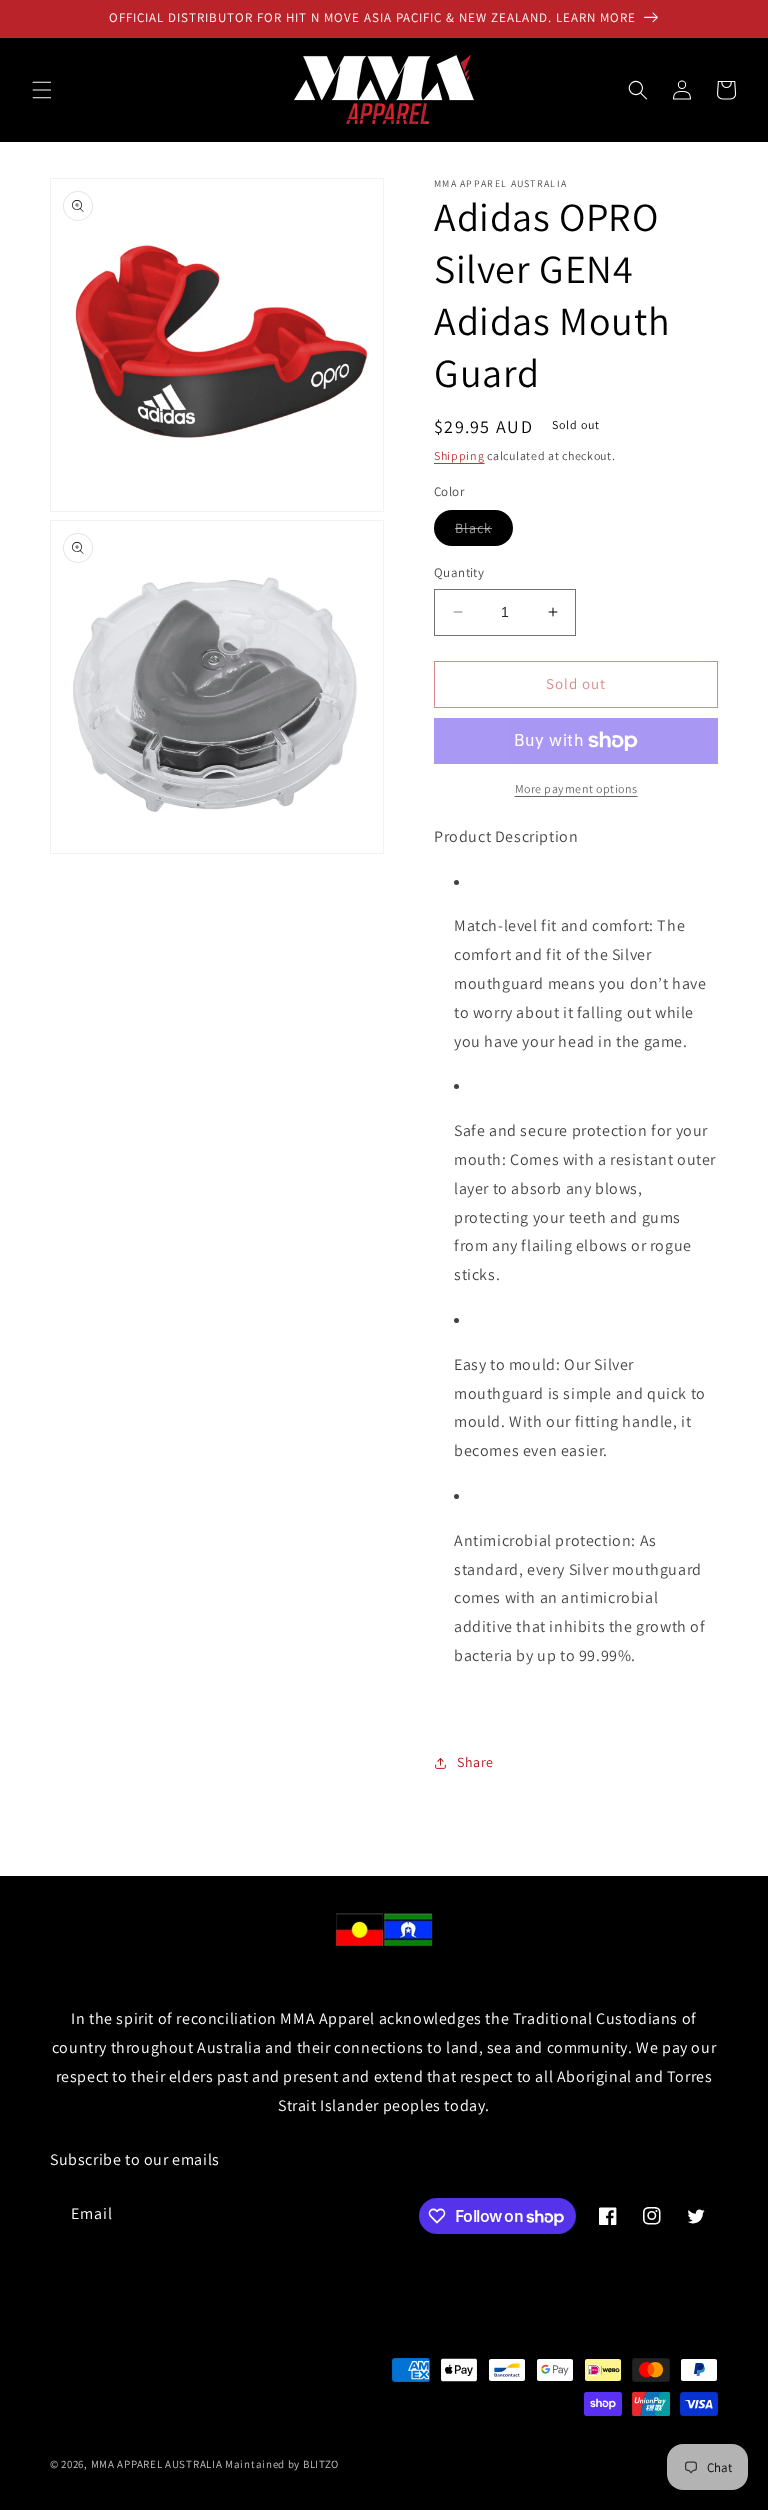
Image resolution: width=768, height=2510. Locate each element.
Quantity (459, 572)
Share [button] (475, 1762)
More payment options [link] (576, 788)
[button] (42, 90)
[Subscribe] (386, 2214)
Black (484, 532)
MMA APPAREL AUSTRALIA (158, 2464)
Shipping (459, 455)
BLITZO (321, 2464)
